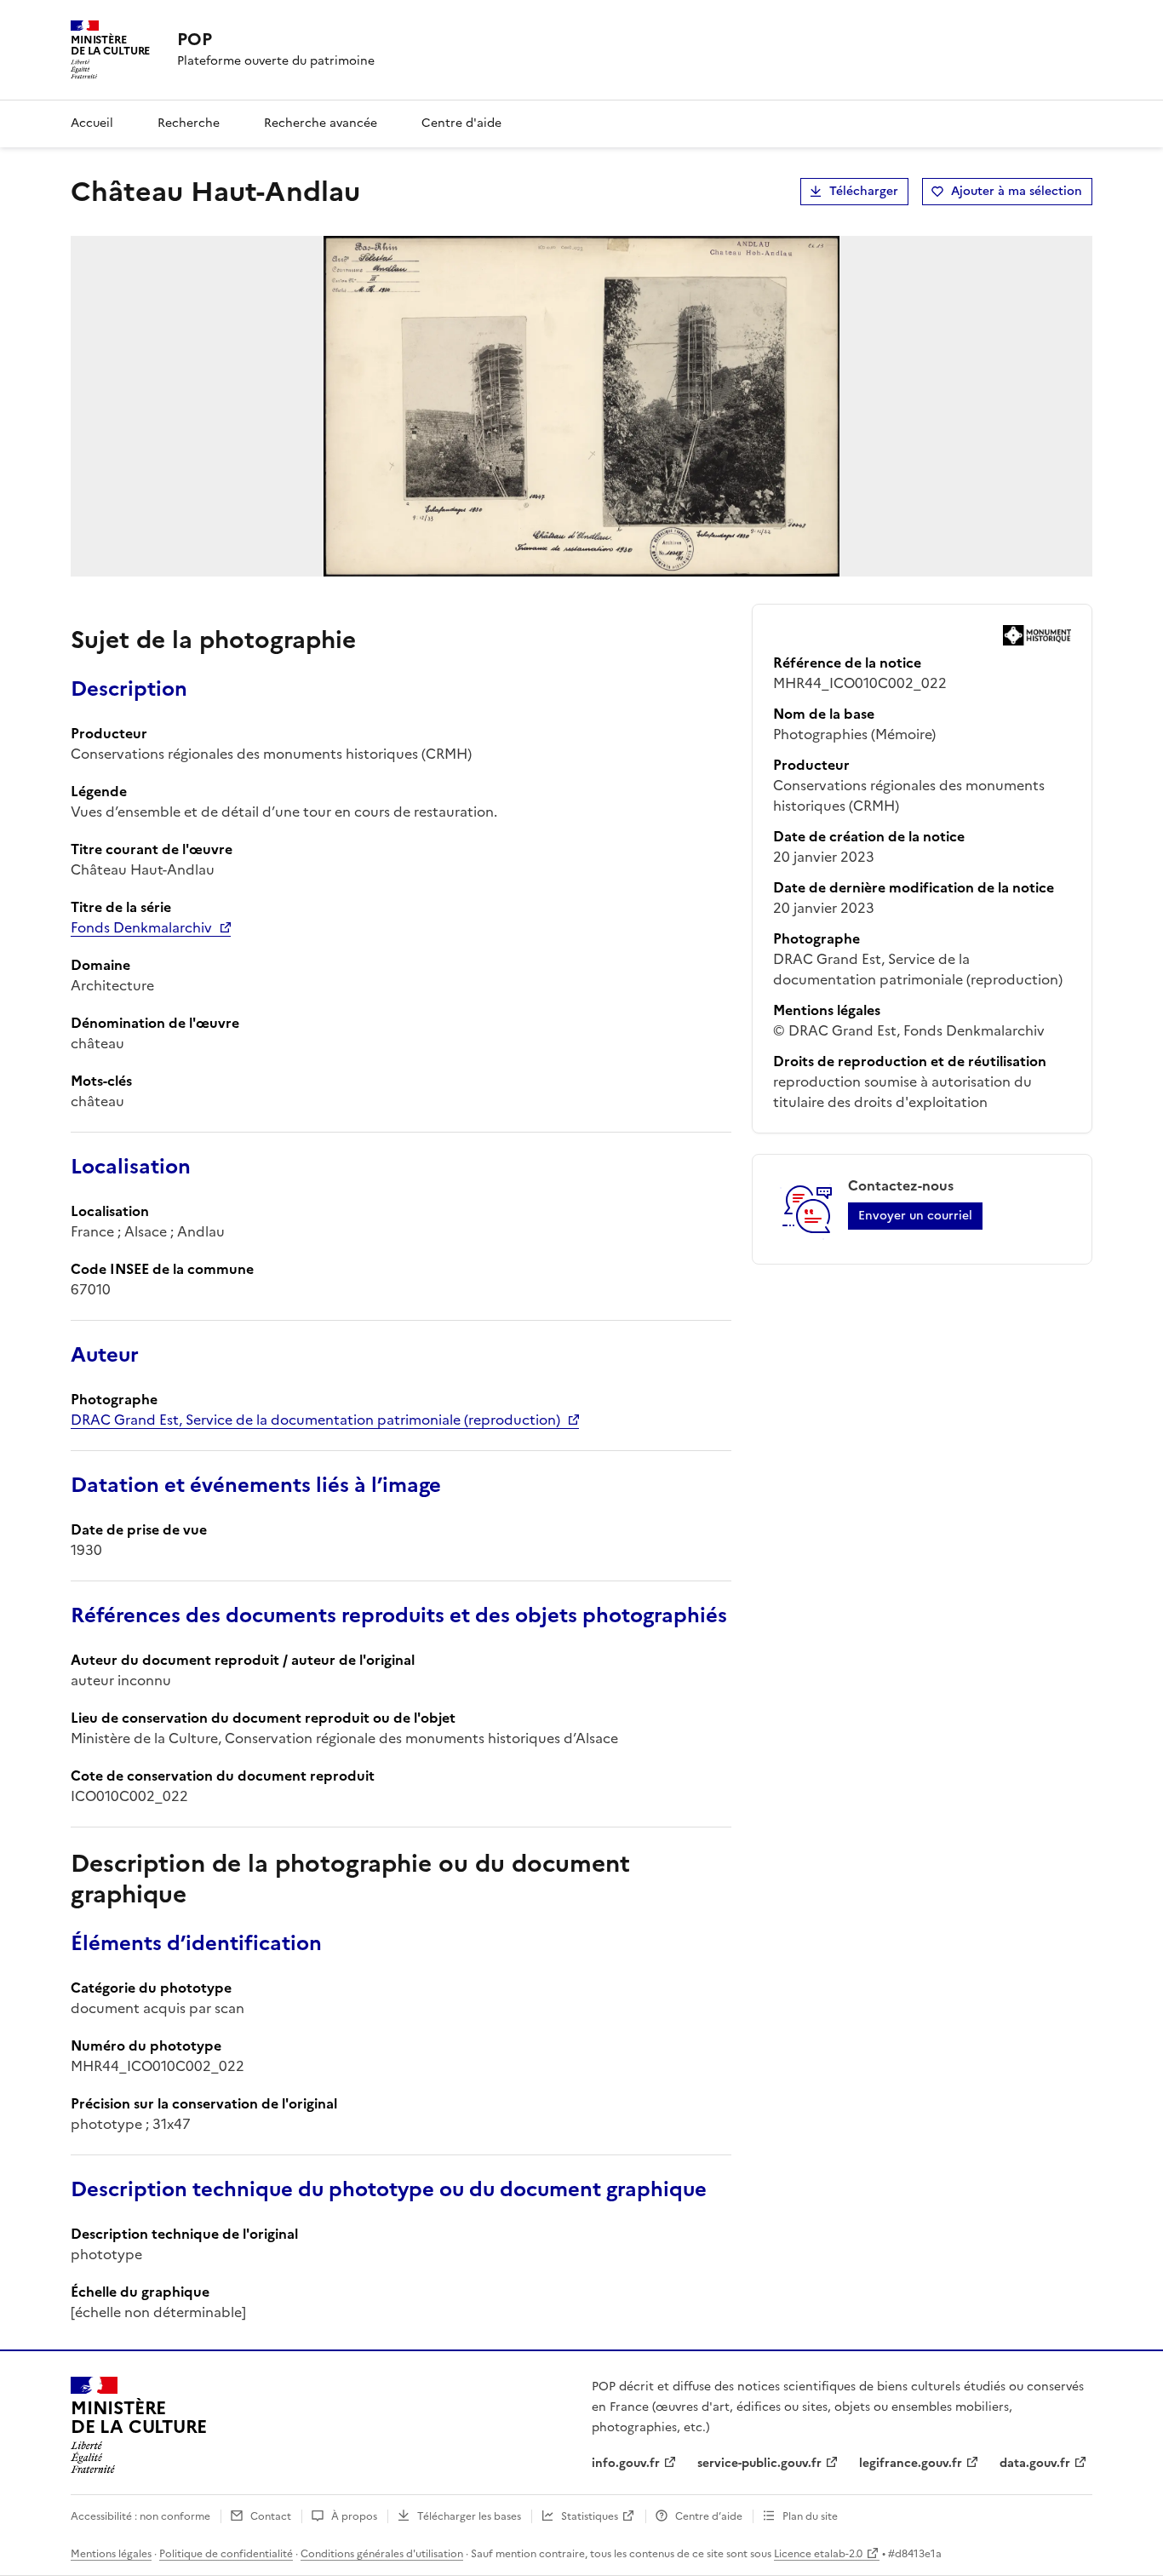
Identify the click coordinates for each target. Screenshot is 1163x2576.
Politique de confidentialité (226, 2554)
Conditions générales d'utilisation (382, 2554)
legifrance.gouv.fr (911, 2463)
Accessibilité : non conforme (140, 2516)
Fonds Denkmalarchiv (141, 927)
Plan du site (810, 2516)
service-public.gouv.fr (759, 2463)
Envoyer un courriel (915, 1216)
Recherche (189, 123)
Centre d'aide (461, 123)
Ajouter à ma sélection (1017, 191)
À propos (354, 2516)
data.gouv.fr (1035, 2463)
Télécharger (864, 191)
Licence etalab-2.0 (818, 2554)
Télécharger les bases (469, 2516)
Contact (271, 2516)
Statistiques (590, 2516)
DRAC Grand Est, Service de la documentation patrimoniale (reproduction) (315, 1420)
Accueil (92, 123)
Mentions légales (111, 2554)
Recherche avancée (321, 123)
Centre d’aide (709, 2516)
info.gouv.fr (626, 2463)
